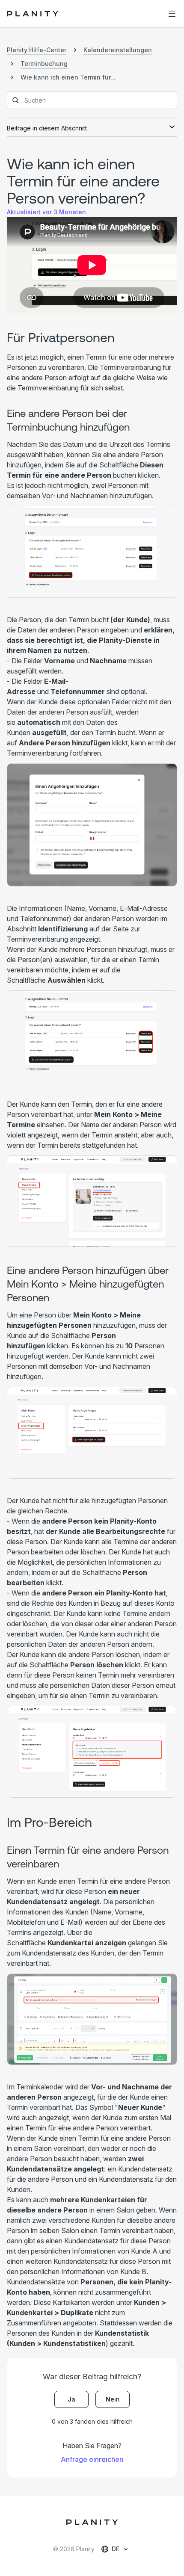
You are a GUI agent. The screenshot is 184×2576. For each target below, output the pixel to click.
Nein (113, 2399)
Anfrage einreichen (92, 2459)
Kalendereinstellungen (118, 50)
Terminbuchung (44, 64)
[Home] (37, 14)
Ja (71, 2399)
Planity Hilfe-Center (37, 50)
